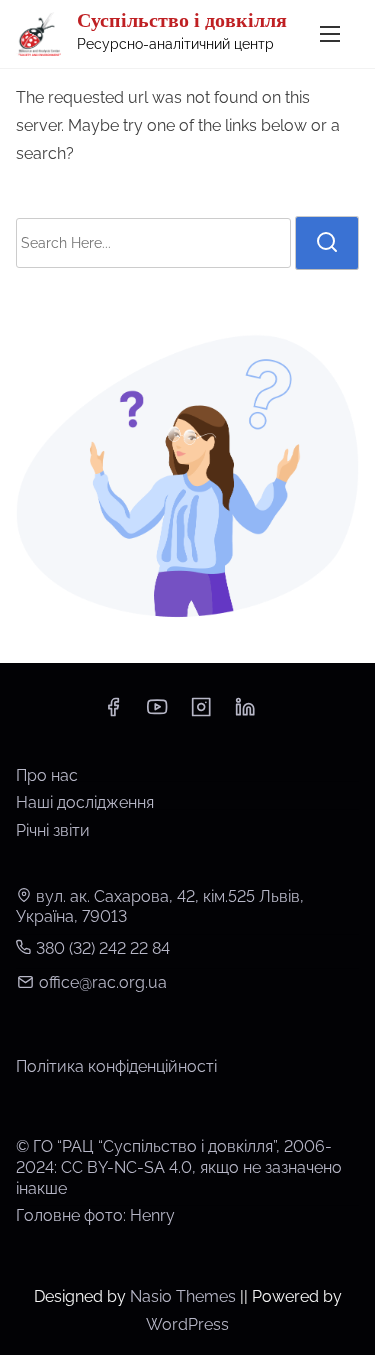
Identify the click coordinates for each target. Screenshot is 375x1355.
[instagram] (201, 713)
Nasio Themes (185, 1296)
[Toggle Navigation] (330, 33)
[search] (327, 243)
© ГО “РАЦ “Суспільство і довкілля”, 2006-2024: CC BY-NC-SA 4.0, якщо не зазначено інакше (179, 1167)
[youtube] (157, 713)
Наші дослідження (85, 802)
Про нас (47, 775)
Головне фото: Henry (95, 1215)
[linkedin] (245, 713)
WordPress (187, 1324)
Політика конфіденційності (116, 1066)
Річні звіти (53, 830)
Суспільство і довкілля (182, 20)
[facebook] (113, 713)
